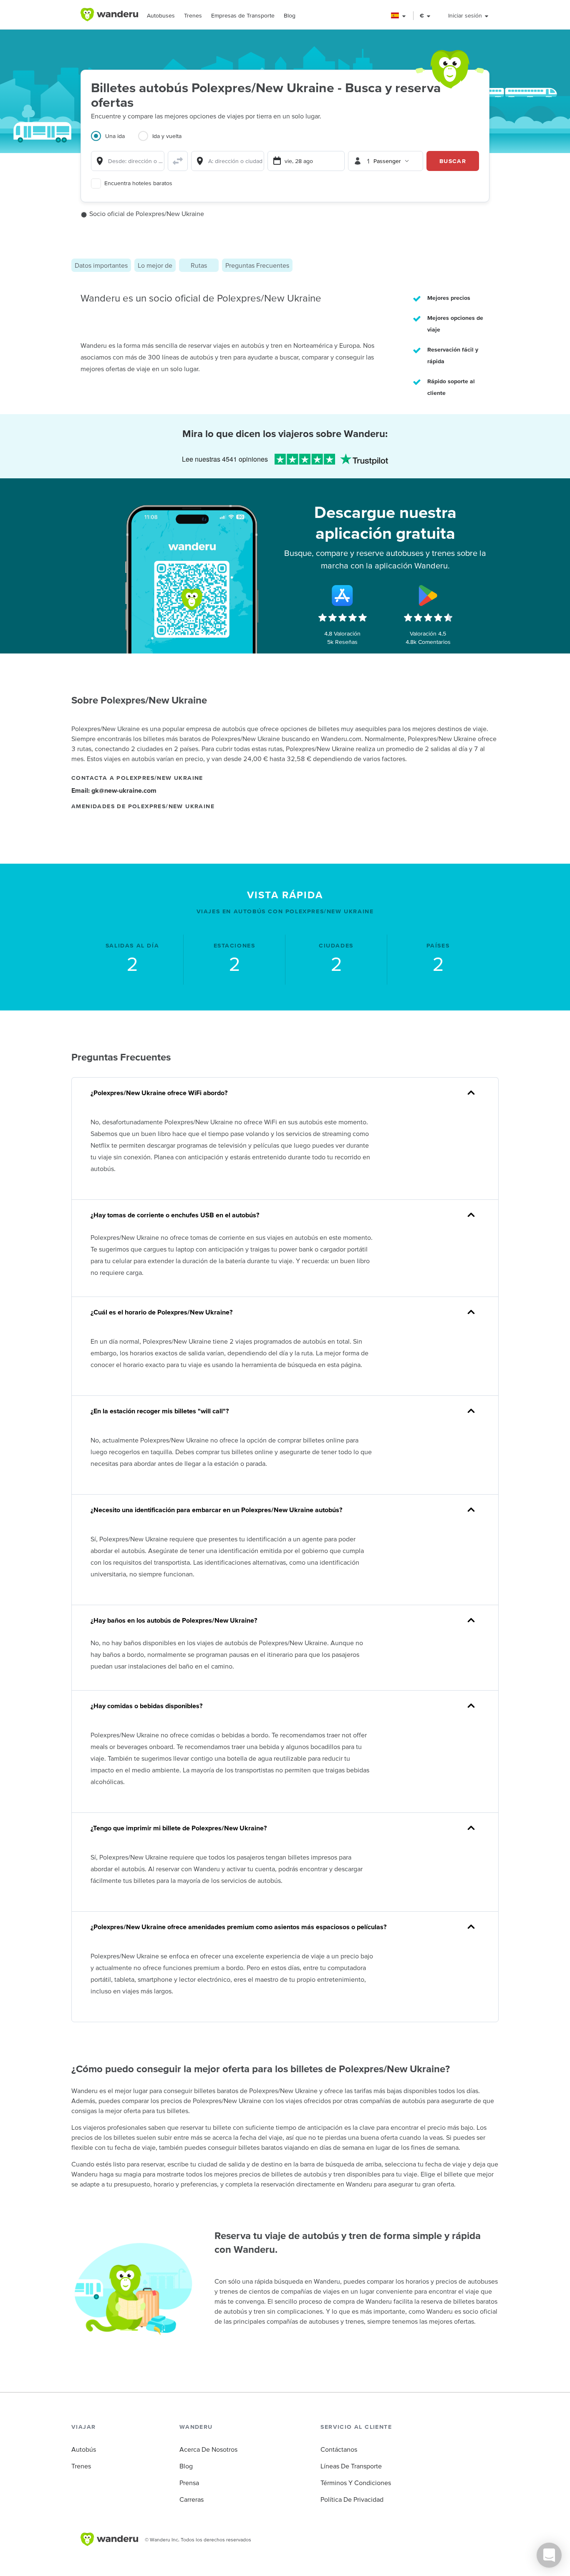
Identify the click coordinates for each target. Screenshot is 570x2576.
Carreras (192, 2499)
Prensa (189, 2483)
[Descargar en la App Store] (343, 596)
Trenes (193, 15)
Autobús (84, 2449)
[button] (399, 16)
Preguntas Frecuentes (257, 265)
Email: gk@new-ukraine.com (114, 790)
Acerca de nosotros (208, 2449)
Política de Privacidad (352, 2499)
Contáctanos (339, 2449)
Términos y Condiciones (356, 2483)
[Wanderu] (109, 15)
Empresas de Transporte (243, 15)
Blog (290, 15)
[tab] (115, 141)
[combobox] (128, 161)
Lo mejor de (155, 265)
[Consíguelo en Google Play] (428, 596)
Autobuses (161, 15)
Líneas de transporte (351, 2466)
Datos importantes (101, 265)
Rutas (199, 265)
